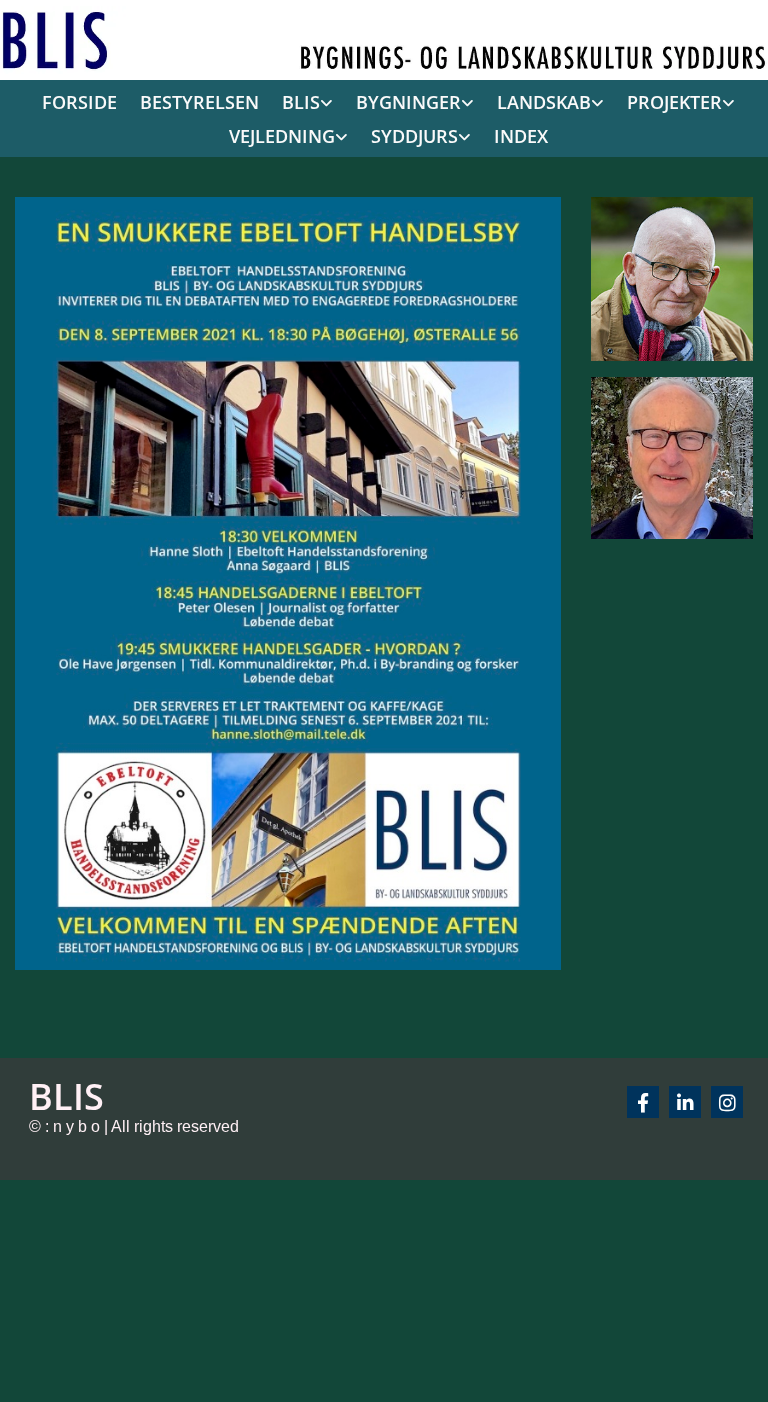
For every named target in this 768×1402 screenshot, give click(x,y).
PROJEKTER (674, 102)
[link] (303, 103)
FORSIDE (79, 102)
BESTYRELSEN (199, 102)
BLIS (301, 102)
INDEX (521, 136)
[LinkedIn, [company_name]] (685, 1102)
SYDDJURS (414, 136)
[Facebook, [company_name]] (643, 1102)
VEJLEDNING (282, 136)
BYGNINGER (408, 102)
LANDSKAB (544, 102)
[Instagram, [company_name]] (727, 1102)
